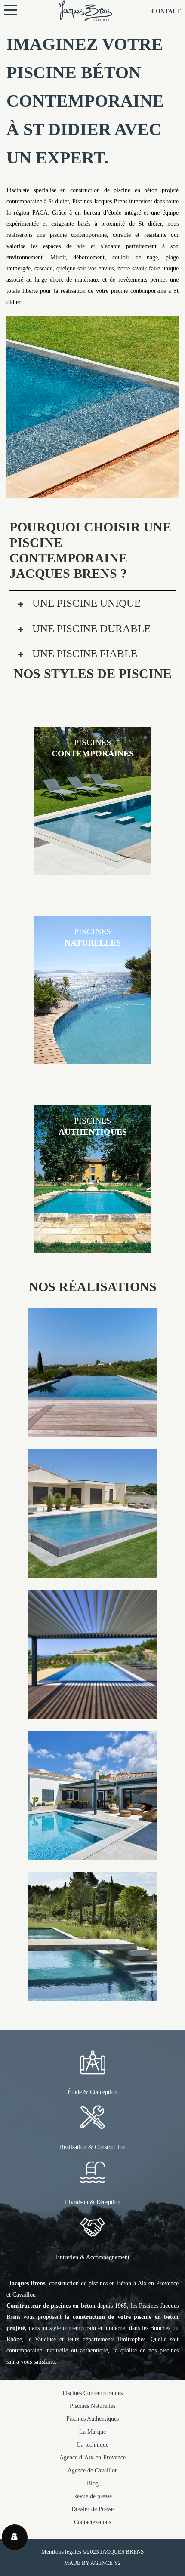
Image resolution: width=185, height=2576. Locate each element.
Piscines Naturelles (92, 2406)
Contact (166, 11)
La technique (93, 2445)
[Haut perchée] (92, 1431)
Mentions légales (61, 2552)
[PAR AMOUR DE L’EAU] (92, 1854)
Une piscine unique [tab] (85, 603)
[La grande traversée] (92, 1995)
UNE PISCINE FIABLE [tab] (83, 653)
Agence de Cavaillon (93, 2470)
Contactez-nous (92, 2522)
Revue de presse (92, 2496)
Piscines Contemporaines (92, 2393)
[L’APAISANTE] (92, 1572)
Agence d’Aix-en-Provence (92, 2458)
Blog (93, 2483)
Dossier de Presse (92, 2509)
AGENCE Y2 (106, 2563)
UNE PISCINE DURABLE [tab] (90, 628)
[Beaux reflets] (92, 1713)
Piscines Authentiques (92, 2419)
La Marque (92, 2432)
